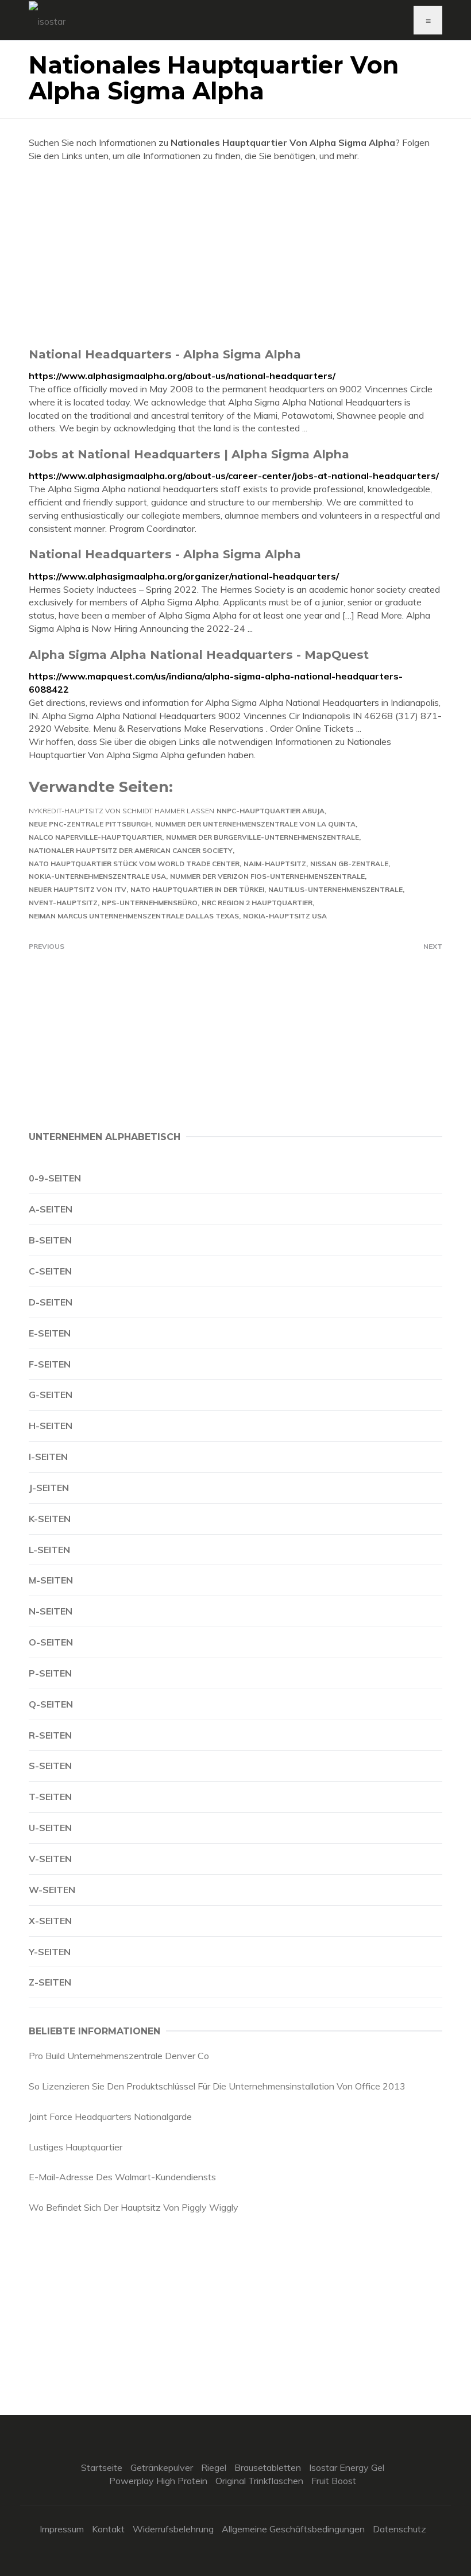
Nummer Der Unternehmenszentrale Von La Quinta (255, 824)
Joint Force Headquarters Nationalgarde (110, 2117)
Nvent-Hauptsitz (63, 903)
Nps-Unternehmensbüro (150, 903)
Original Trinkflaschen (259, 2481)
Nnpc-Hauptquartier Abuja (271, 811)
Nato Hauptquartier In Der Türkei (197, 889)
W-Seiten (52, 1890)
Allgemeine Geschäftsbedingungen (293, 2529)
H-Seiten (51, 1426)
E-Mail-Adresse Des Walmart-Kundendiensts (122, 2177)
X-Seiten (50, 1921)
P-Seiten (50, 1673)
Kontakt (108, 2529)
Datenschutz (399, 2529)
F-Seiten (50, 1364)
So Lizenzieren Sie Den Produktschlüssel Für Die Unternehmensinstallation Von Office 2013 (217, 2086)
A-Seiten (51, 1209)
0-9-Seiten (55, 1178)
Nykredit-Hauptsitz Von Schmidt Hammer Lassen (121, 811)
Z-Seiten (50, 1982)
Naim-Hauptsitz (275, 864)
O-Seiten (51, 1642)
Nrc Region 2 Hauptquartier (257, 903)
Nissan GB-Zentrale (349, 864)
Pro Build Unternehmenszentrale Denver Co (119, 2056)
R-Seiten (50, 1735)
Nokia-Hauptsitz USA (285, 916)
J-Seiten (49, 1488)
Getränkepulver (162, 2467)
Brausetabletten (268, 2467)
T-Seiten (50, 1797)
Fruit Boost (334, 2481)
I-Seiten (48, 1457)
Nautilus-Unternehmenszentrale (335, 889)
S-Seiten (50, 1766)
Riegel (214, 2467)
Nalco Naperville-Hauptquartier (95, 837)
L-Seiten (49, 1550)
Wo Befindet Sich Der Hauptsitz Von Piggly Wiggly (134, 2207)
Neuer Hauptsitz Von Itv (78, 889)
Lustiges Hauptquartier (76, 2147)
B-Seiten (50, 1240)
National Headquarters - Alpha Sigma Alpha (165, 354)
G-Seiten (51, 1395)
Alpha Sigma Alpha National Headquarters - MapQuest (199, 654)
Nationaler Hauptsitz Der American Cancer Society (131, 850)
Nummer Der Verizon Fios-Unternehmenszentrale (267, 876)
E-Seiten (50, 1333)
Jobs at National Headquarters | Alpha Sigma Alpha (189, 454)
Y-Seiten (50, 1952)
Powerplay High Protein (158, 2481)
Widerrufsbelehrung (173, 2529)
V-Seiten (50, 1859)
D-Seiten (51, 1302)
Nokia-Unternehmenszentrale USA (97, 876)
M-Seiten (51, 1580)
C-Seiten (50, 1271)
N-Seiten (51, 1611)
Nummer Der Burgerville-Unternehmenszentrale (262, 837)
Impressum (62, 2529)
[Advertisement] (235, 254)
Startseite (102, 2467)
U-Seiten (50, 1828)
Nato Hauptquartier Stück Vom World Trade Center (134, 864)
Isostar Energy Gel (347, 2467)
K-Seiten (50, 1519)
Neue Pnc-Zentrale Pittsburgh (90, 824)
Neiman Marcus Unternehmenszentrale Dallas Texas (134, 916)
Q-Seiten (51, 1704)
